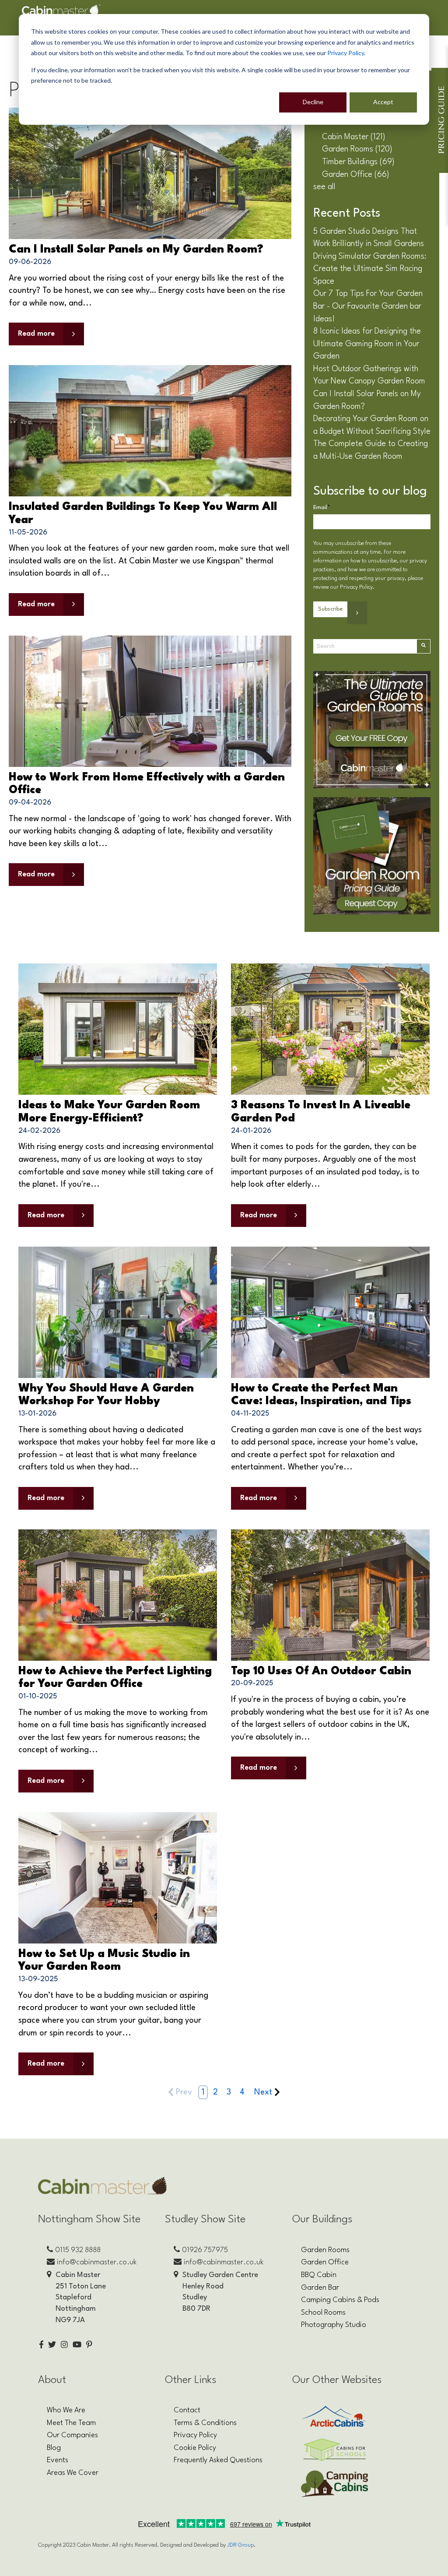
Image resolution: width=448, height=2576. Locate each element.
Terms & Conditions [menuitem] (205, 2423)
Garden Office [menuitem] (325, 2262)
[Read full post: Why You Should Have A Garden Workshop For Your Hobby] (118, 1312)
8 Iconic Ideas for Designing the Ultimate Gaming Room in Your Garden (367, 344)
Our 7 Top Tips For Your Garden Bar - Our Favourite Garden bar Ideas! (368, 306)
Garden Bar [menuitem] (320, 2288)
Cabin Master (354, 137)
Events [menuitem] (58, 2460)
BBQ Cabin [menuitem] (319, 2275)
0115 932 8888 (78, 2250)
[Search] (423, 646)
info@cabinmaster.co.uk (97, 2262)
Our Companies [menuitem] (72, 2435)
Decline (313, 102)
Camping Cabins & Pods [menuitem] (340, 2300)
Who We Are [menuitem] (66, 2410)
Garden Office (356, 175)
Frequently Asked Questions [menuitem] (218, 2460)
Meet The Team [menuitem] (71, 2423)
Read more (36, 334)
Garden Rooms (357, 149)
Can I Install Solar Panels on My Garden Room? (136, 250)
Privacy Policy (346, 53)
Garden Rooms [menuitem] (325, 2250)
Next (263, 2092)
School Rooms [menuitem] (323, 2313)
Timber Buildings (358, 162)
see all (324, 187)
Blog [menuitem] (54, 2448)
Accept (383, 102)
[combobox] (365, 646)
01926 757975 (205, 2250)
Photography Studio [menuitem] (334, 2325)
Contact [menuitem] (187, 2410)
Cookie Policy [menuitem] (195, 2448)
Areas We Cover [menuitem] (73, 2473)
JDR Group (240, 2545)
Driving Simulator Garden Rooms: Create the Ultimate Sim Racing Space (370, 269)
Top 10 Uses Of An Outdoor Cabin (321, 1671)
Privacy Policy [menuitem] (195, 2435)
